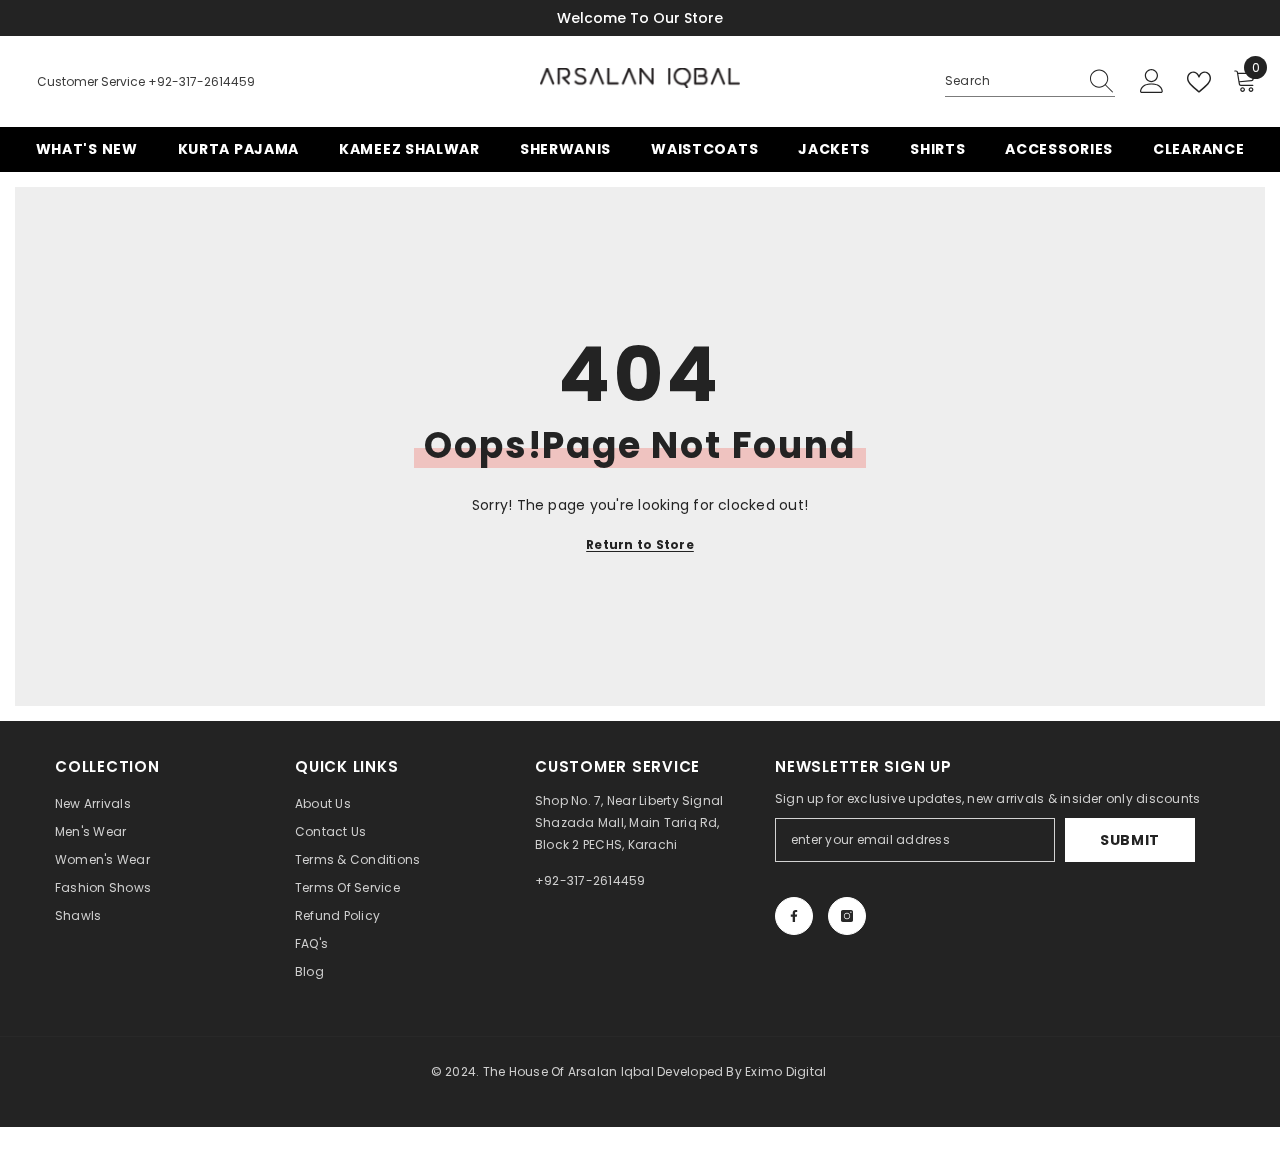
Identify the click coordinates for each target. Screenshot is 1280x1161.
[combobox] (1011, 81)
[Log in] (1152, 82)
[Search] (1030, 81)
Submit (1130, 840)
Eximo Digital (785, 1071)
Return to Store (640, 544)
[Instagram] (847, 916)
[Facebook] (794, 916)
